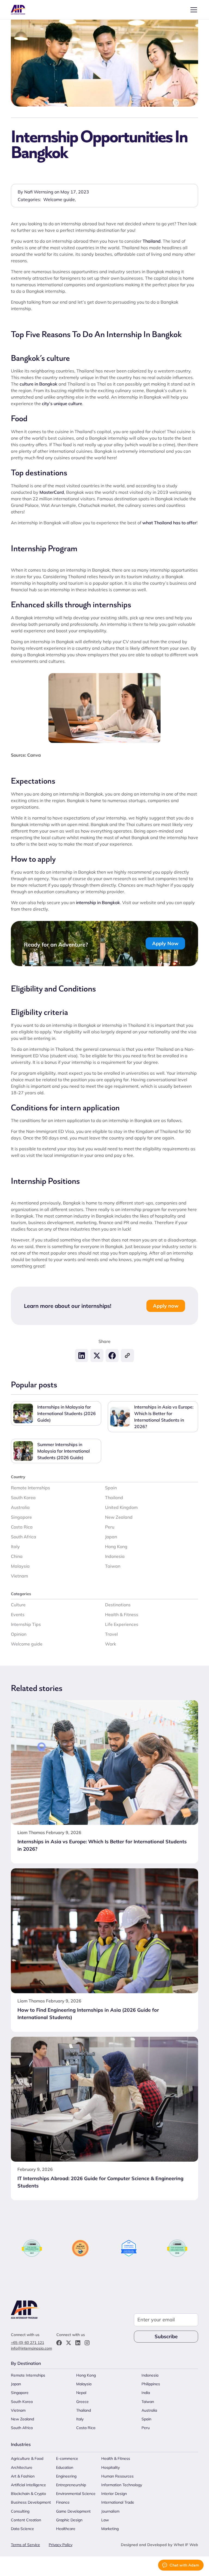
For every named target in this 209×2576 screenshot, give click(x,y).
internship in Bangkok (98, 902)
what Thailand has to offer (169, 523)
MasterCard (52, 492)
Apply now (166, 1306)
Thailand (152, 241)
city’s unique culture (62, 403)
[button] (193, 10)
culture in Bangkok (39, 384)
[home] (19, 10)
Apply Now (165, 943)
